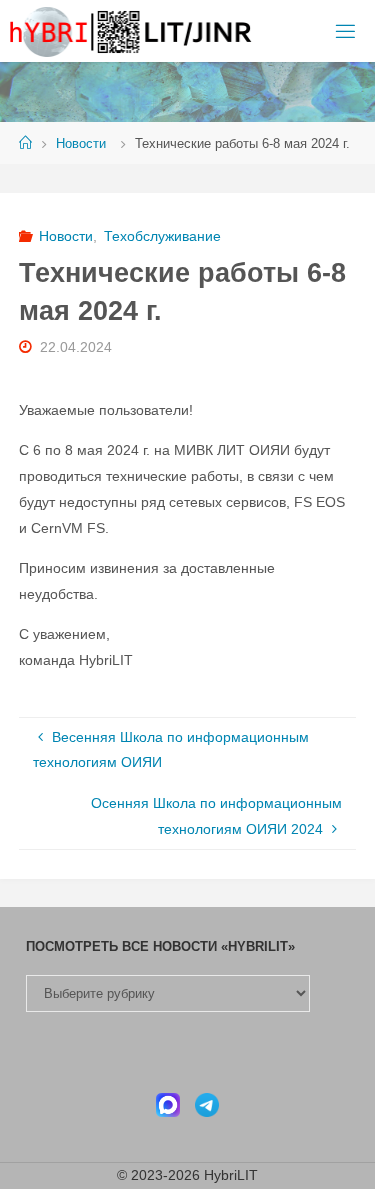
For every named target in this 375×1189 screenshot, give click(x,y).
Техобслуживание (162, 236)
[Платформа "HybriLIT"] (131, 31)
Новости (81, 143)
